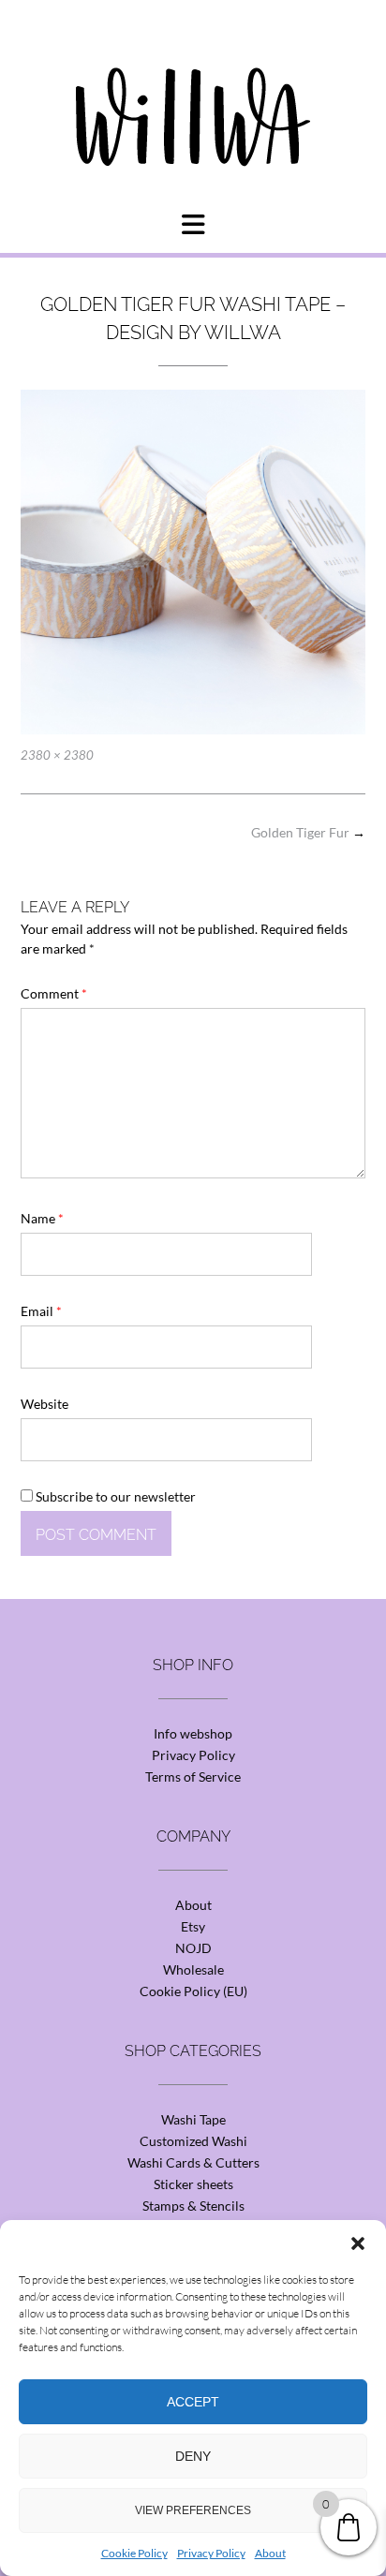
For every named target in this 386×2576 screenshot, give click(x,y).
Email (41, 1311)
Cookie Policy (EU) (193, 1991)
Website (45, 1404)
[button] (358, 2243)
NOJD (193, 1948)
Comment (54, 993)
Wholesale (193, 1969)
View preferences (193, 2510)
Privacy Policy (211, 2553)
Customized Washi (193, 2141)
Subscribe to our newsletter (114, 1496)
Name (42, 1218)
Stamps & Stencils (193, 2206)
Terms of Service (193, 1777)
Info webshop (193, 1733)
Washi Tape (193, 2119)
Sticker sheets (193, 2184)
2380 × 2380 (57, 755)
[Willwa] (193, 87)
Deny (193, 2456)
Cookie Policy (134, 2553)
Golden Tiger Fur (308, 832)
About (270, 2553)
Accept (193, 2402)
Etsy (193, 1926)
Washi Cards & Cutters (193, 2162)
